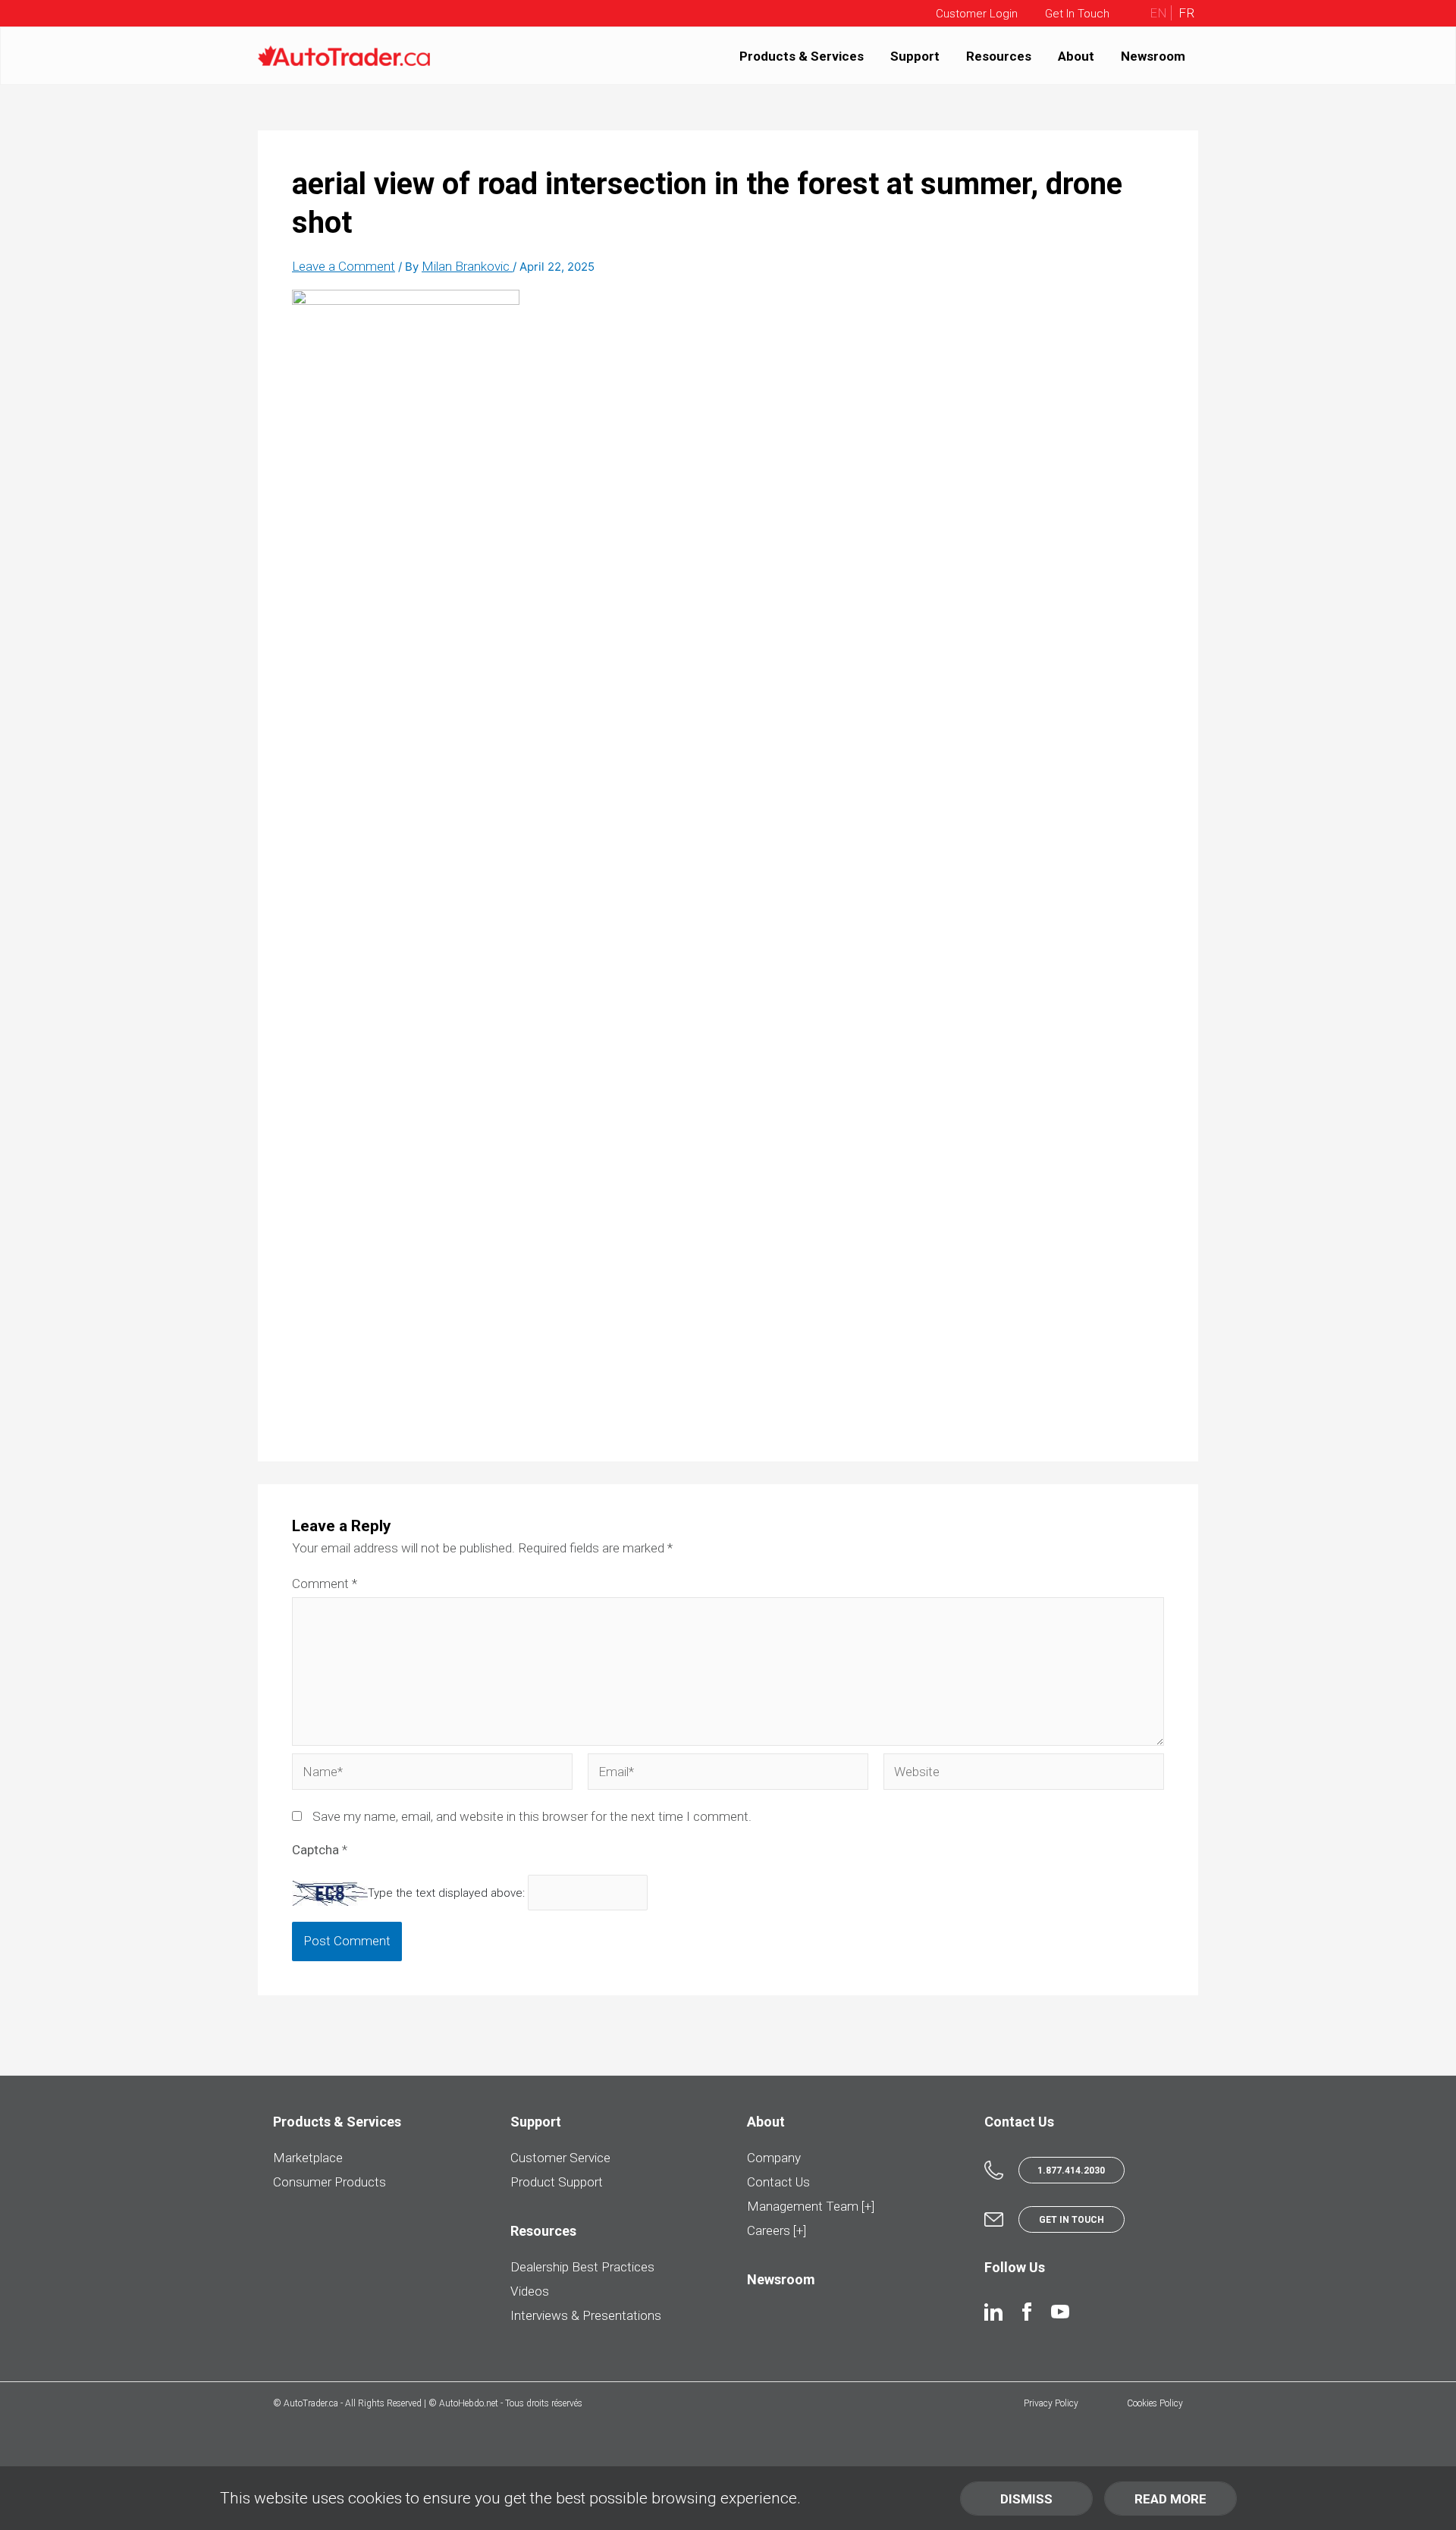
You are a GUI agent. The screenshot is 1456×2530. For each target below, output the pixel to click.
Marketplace (308, 2158)
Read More (1170, 2499)
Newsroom (1153, 55)
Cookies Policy (1155, 2403)
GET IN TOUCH (1072, 2220)
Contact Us (778, 2182)
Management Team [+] (811, 2206)
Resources (999, 55)
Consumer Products (329, 2182)
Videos (530, 2291)
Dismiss (1026, 2499)
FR (1185, 13)
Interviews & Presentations (586, 2315)
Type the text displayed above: (446, 1893)
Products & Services (802, 55)
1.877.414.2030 (1071, 2171)
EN (1158, 13)
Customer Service (560, 2158)
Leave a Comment (344, 266)
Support (915, 55)
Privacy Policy (1051, 2403)
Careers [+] (777, 2230)
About (1076, 55)
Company (774, 2158)
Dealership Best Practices (582, 2267)
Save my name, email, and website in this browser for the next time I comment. (532, 1816)
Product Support (557, 2182)
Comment (325, 1584)
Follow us (1015, 2267)
